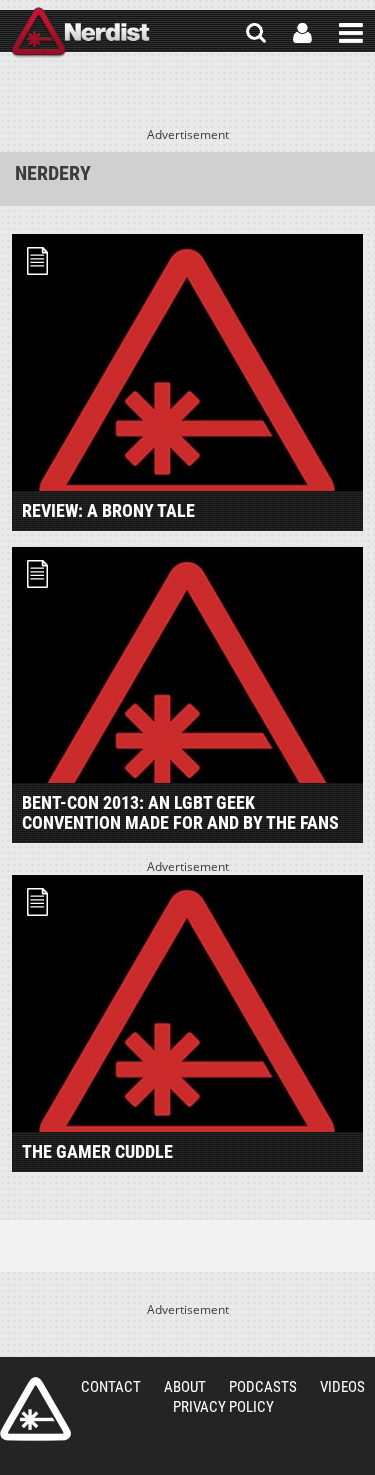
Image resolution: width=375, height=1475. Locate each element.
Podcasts (263, 1387)
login (302, 33)
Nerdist (80, 33)
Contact (111, 1387)
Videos (342, 1387)
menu (351, 33)
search (256, 33)
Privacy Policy (223, 1407)
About (185, 1387)
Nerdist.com (35, 1409)
